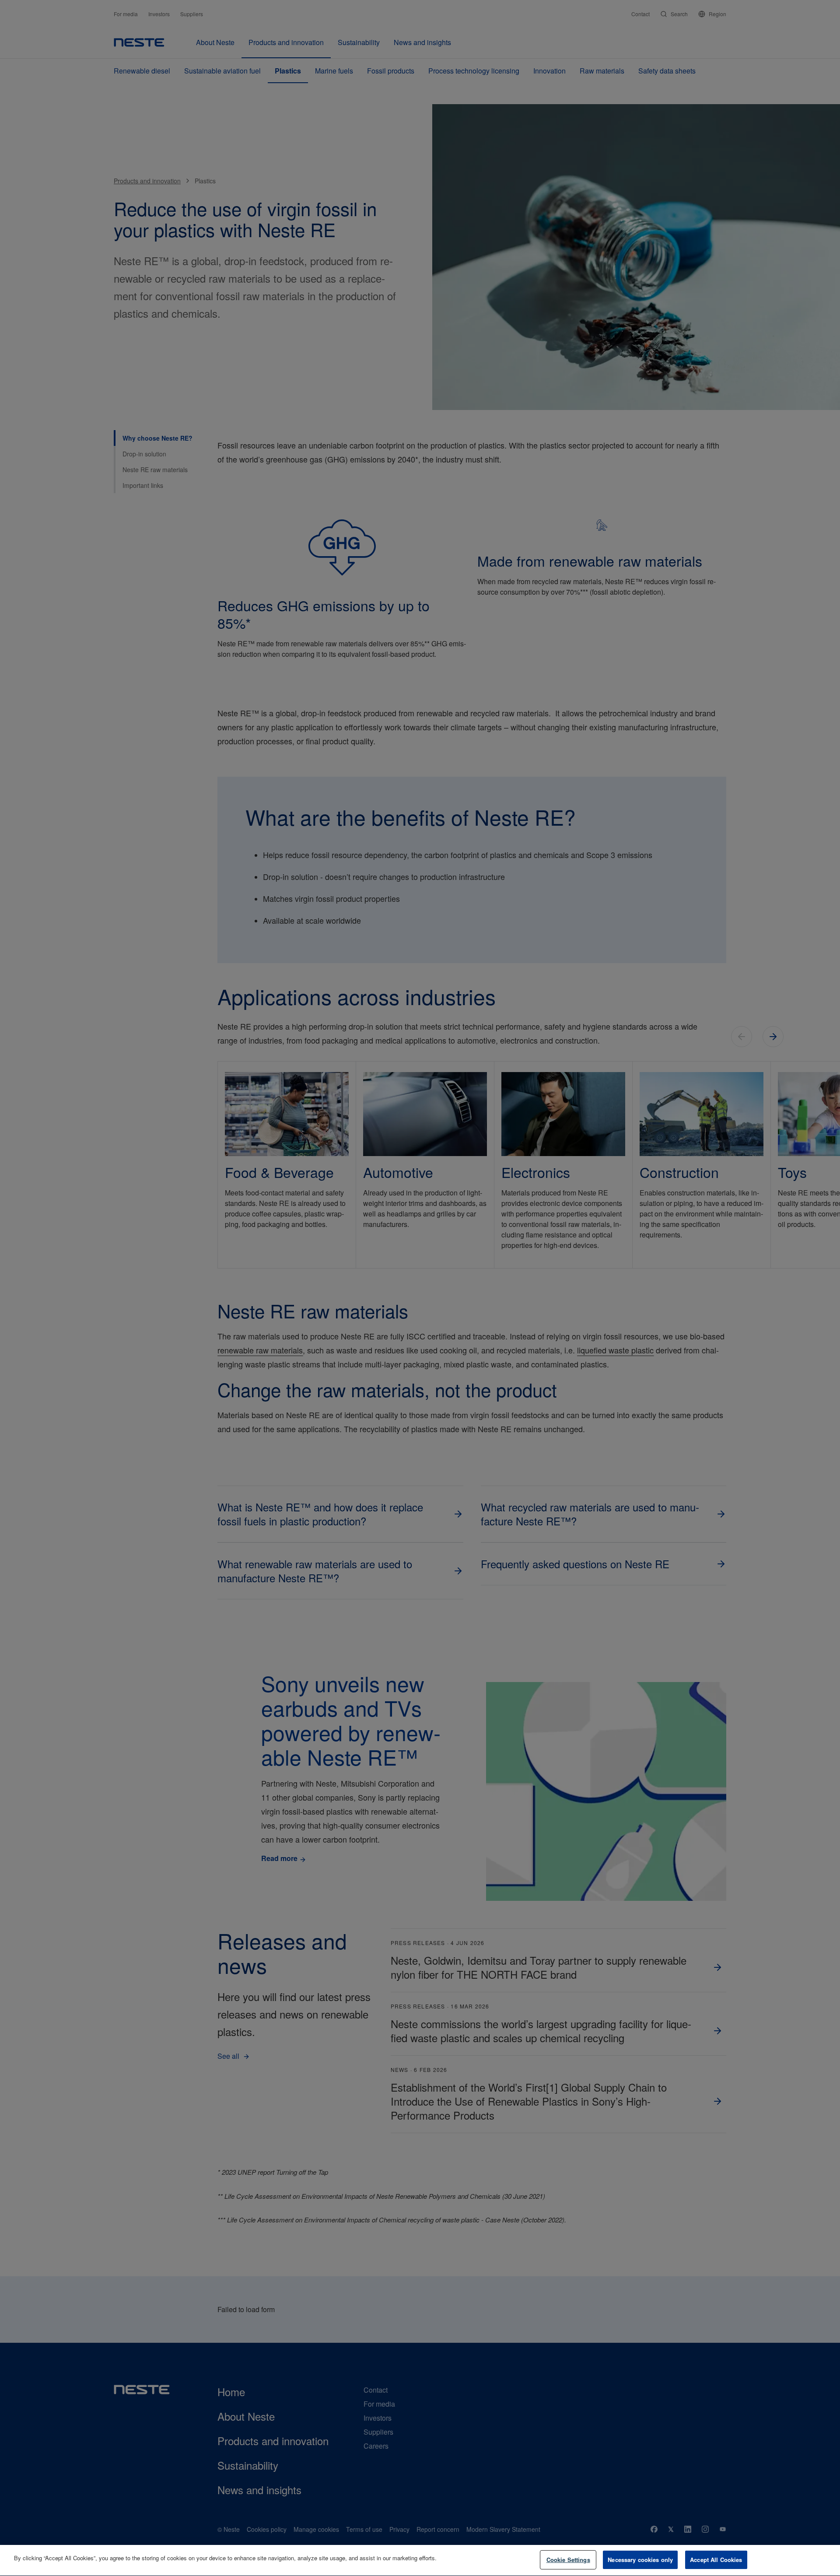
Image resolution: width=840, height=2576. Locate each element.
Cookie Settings (568, 2560)
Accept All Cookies (716, 2560)
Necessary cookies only (640, 2560)
